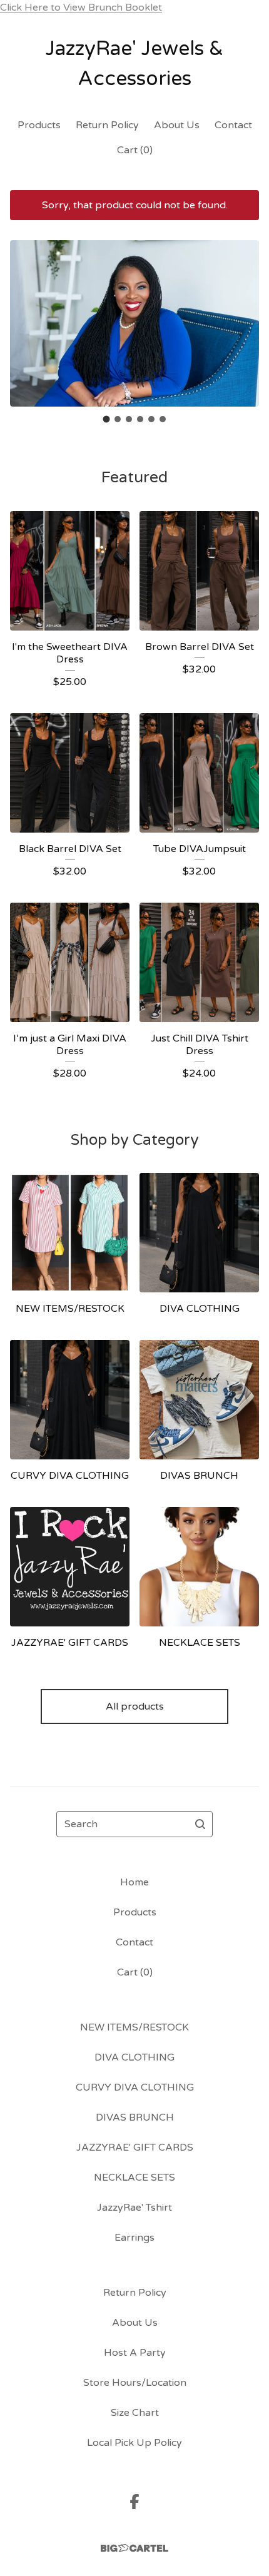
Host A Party (135, 2353)
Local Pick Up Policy (134, 2443)
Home (134, 1882)
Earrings (134, 2238)
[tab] (107, 419)
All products (135, 1706)
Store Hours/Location (135, 2383)
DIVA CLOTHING (134, 2057)
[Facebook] (134, 2502)
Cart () (135, 150)
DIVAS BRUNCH (135, 2117)
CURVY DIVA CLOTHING (135, 2087)
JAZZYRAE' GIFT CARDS (135, 2148)
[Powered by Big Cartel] (134, 2548)
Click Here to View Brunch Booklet (81, 8)
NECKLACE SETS (134, 2178)
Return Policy (107, 125)
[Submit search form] (200, 1824)
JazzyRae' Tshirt (134, 2208)
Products (39, 125)
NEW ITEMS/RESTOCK (134, 2027)
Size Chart (135, 2413)
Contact (233, 125)
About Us (177, 125)
